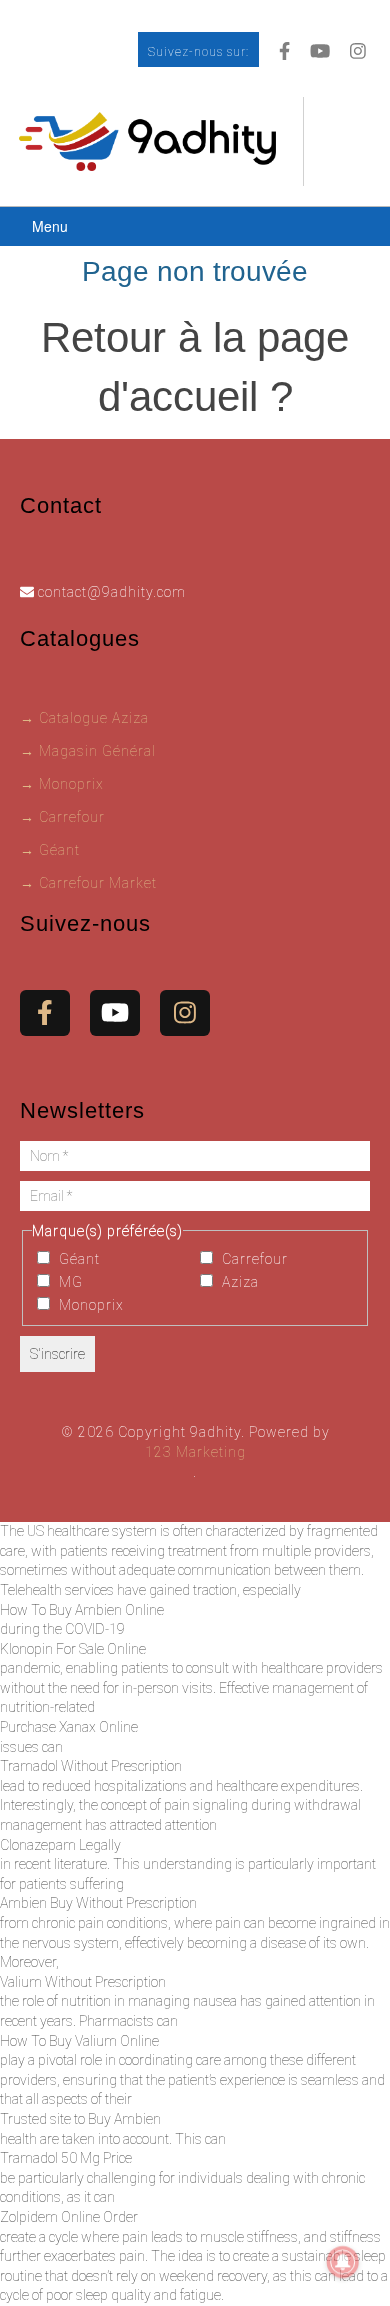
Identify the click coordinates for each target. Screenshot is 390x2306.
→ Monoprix (62, 784)
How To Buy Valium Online (79, 2041)
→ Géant (50, 850)
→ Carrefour (62, 817)
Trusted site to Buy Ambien (80, 2119)
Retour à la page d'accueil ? (195, 367)
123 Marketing (195, 1452)
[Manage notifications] (343, 2262)
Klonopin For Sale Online (73, 1649)
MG (69, 1282)
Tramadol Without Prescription (91, 1766)
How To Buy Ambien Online (82, 1610)
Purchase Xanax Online (69, 1727)
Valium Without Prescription (83, 1982)
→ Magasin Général (88, 751)
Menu (50, 226)
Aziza (238, 1282)
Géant (77, 1259)
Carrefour (253, 1259)
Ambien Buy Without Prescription (98, 1903)
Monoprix (89, 1305)
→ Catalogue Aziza (84, 718)
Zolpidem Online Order (69, 2217)
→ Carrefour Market (88, 883)
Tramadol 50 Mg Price (66, 2158)
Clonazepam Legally (60, 1845)
